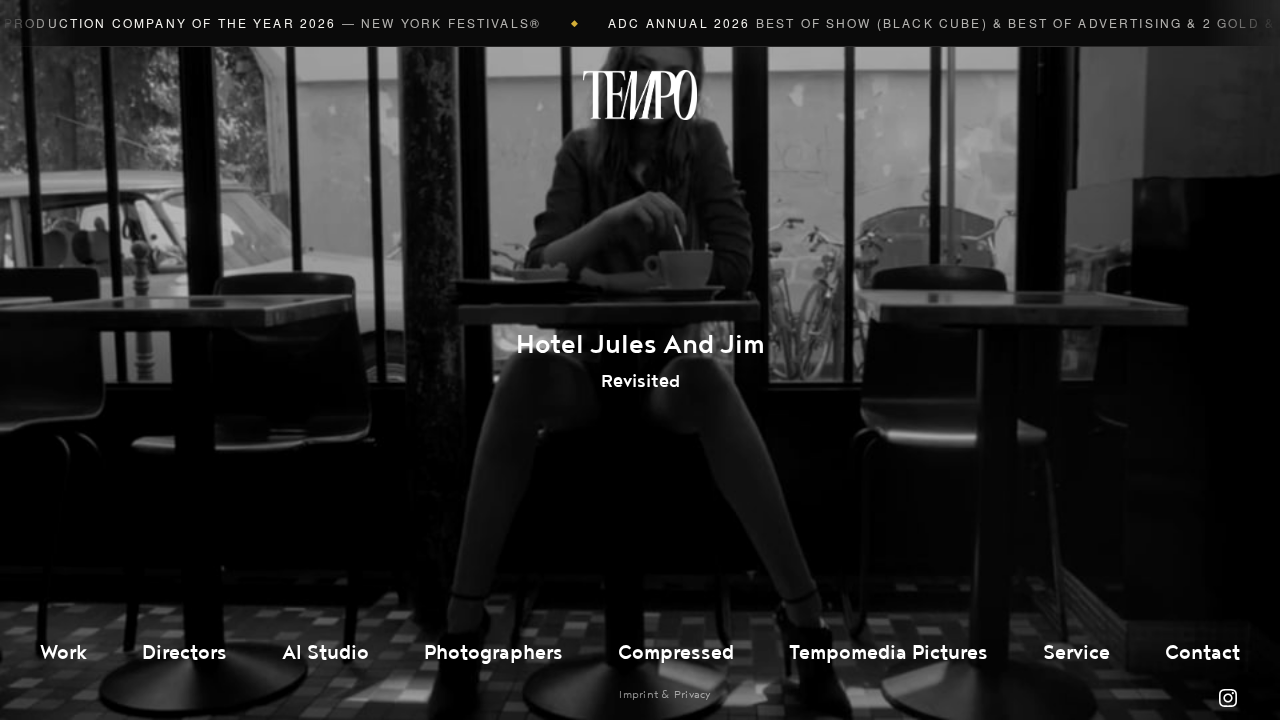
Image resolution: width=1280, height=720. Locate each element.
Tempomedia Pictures (888, 653)
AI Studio (325, 653)
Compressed (676, 653)
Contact (1202, 653)
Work (63, 653)
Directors (184, 653)
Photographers (493, 653)
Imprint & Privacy (664, 694)
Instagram (1228, 698)
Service (1076, 653)
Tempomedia (640, 95)
